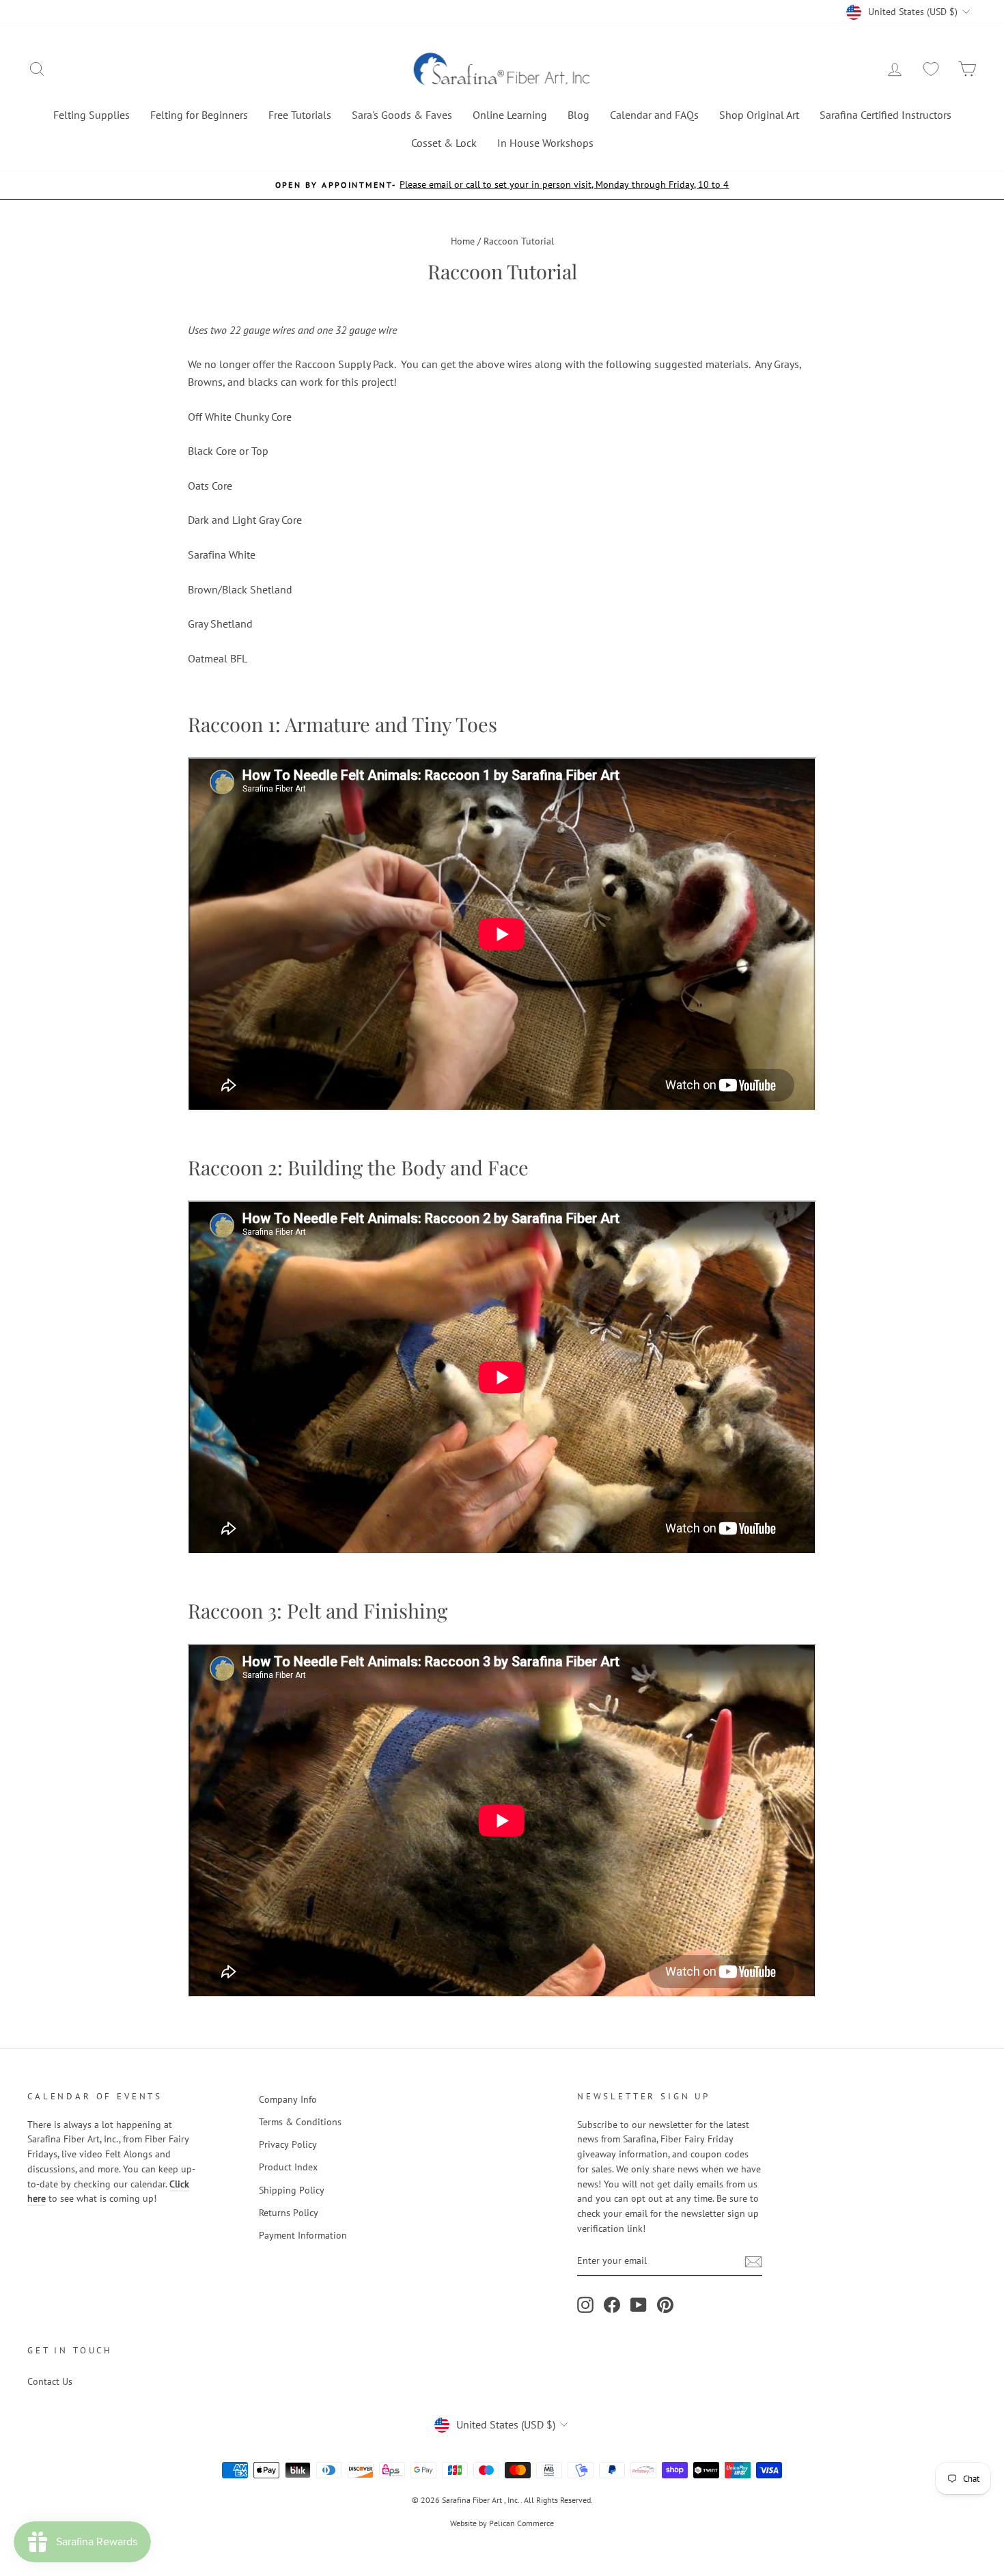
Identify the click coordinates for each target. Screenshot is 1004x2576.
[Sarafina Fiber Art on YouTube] (639, 2305)
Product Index (288, 2167)
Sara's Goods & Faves (402, 115)
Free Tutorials (300, 115)
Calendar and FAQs (654, 115)
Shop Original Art (759, 115)
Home (463, 241)
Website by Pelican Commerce (502, 2523)
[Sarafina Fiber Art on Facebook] (612, 2305)
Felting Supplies (92, 115)
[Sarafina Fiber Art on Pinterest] (665, 2305)
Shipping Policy (292, 2190)
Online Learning (510, 115)
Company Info (288, 2099)
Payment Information (303, 2235)
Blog (578, 115)
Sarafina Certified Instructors (886, 115)
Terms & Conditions (300, 2122)
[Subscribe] (753, 2261)
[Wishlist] (931, 69)
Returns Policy (289, 2213)
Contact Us (50, 2381)
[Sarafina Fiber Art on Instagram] (585, 2305)
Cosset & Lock (444, 143)
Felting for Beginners (199, 115)
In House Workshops (545, 143)
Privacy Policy (288, 2144)
